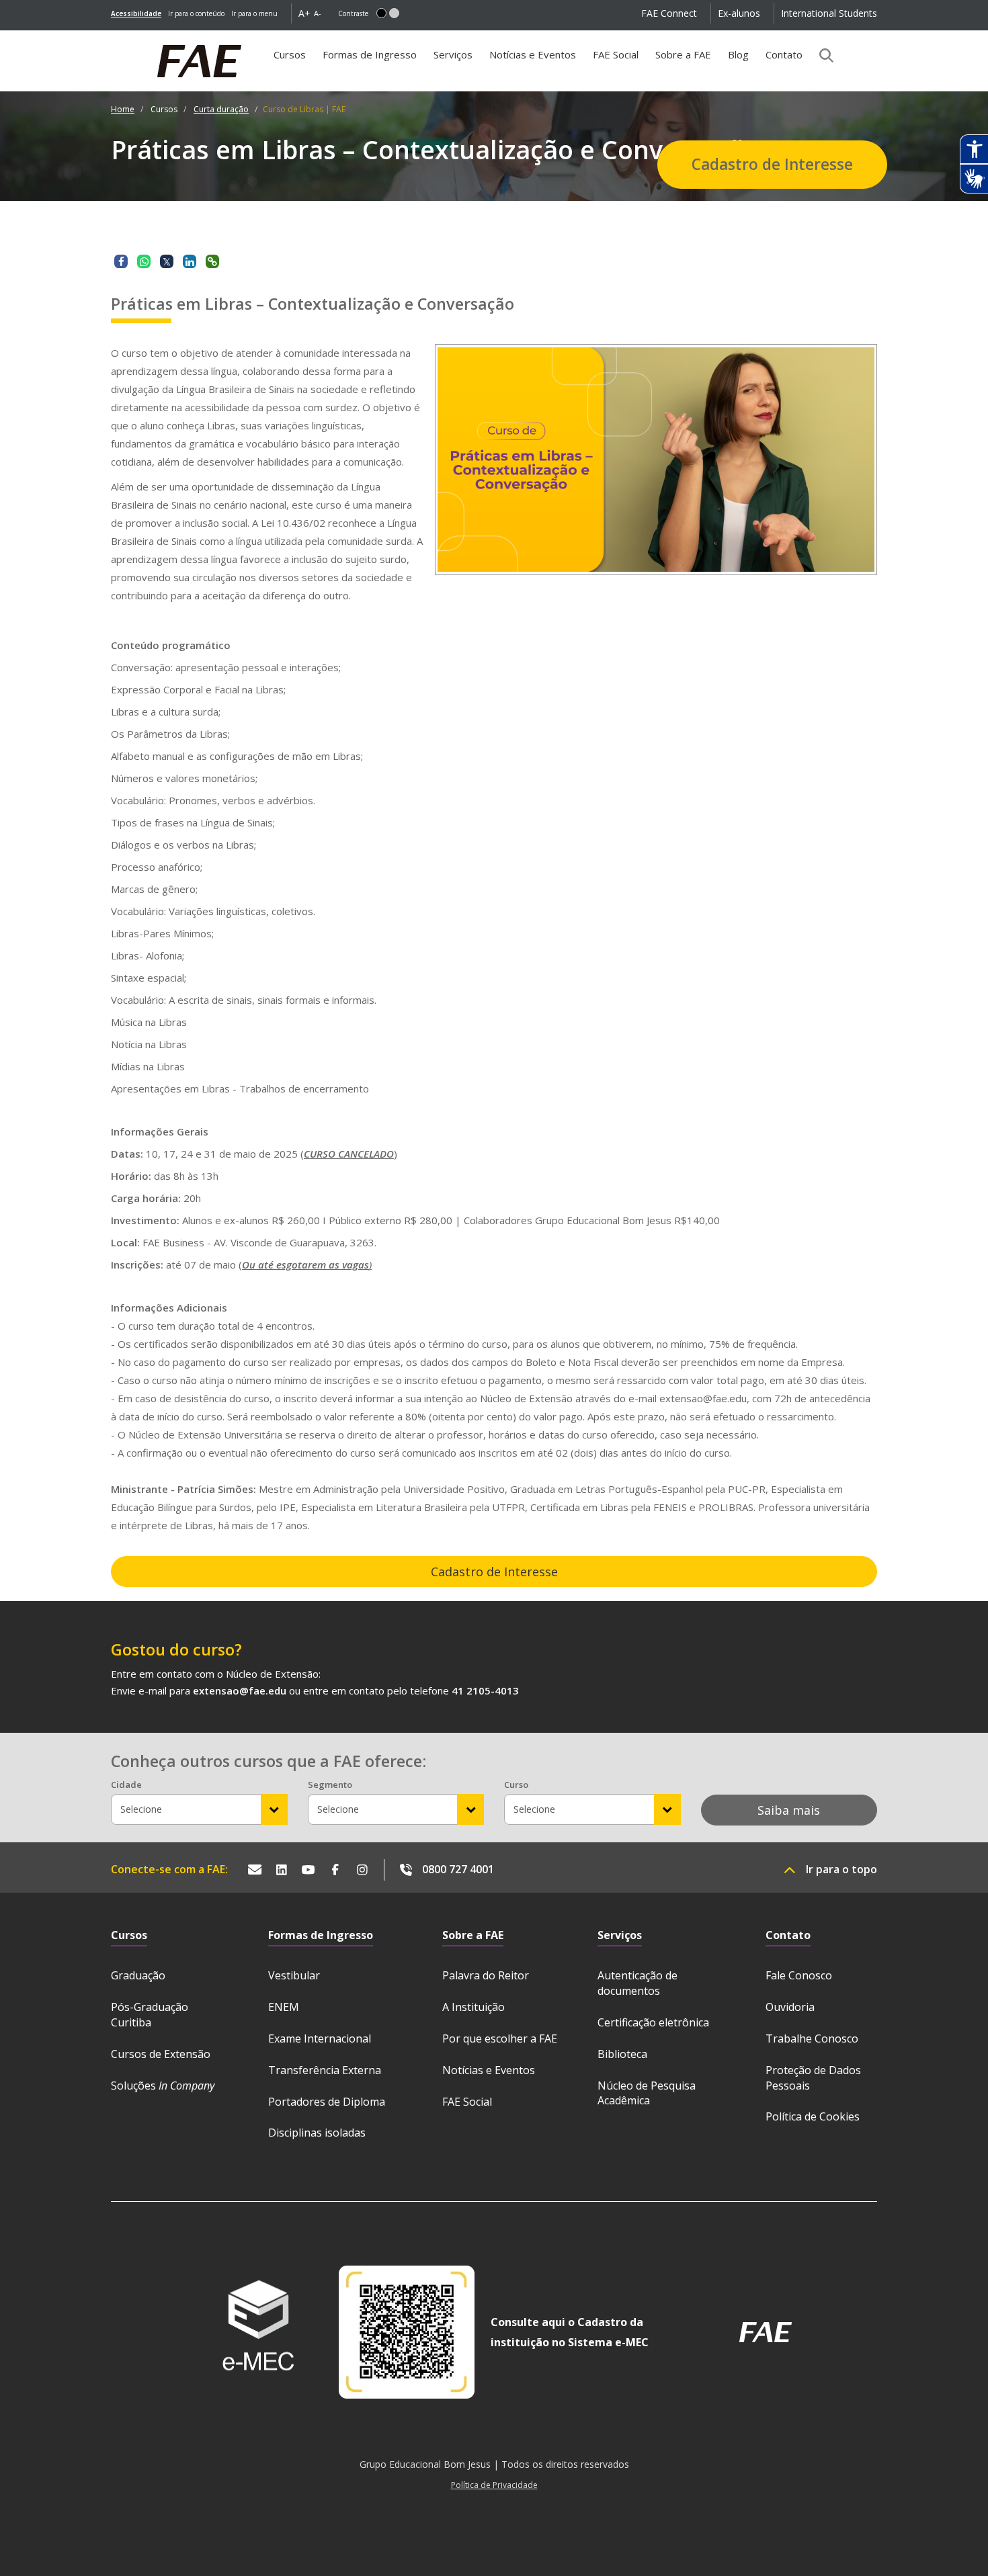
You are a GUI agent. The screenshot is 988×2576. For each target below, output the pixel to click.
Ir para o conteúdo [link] (196, 13)
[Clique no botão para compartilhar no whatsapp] (144, 261)
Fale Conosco (799, 1975)
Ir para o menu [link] (254, 13)
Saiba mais (789, 1810)
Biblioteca (622, 2054)
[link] (136, 13)
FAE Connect (669, 13)
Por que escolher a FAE (500, 2038)
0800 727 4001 (458, 1869)
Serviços (453, 54)
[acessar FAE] (766, 2332)
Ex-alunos (739, 13)
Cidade (126, 1785)
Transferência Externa (325, 2070)
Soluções (163, 2086)
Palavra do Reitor (486, 1975)
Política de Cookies (813, 2116)
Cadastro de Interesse (772, 164)
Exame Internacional (320, 2038)
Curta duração (221, 109)
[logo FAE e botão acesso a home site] (111, 38)
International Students (829, 13)
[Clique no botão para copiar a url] (212, 261)
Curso (516, 1785)
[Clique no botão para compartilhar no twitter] (167, 261)
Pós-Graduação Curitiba (150, 2015)
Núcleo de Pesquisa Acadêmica (647, 2093)
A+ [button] (304, 13)
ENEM (284, 2007)
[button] (381, 13)
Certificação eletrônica (653, 2022)
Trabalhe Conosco (812, 2038)
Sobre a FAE (683, 54)
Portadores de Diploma (327, 2102)
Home (123, 109)
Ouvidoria (790, 2007)
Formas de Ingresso (370, 54)
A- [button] (318, 13)
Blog (738, 54)
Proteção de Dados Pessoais (813, 2078)
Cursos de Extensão (161, 2054)
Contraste (353, 13)
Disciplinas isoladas (317, 2133)
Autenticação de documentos (637, 1983)
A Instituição (474, 2007)
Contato (784, 54)
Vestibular (294, 1975)
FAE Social (616, 54)
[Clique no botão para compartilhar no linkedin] (190, 261)
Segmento (330, 1785)
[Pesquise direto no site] (822, 55)
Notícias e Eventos (533, 54)
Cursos (293, 59)
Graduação (138, 1975)
